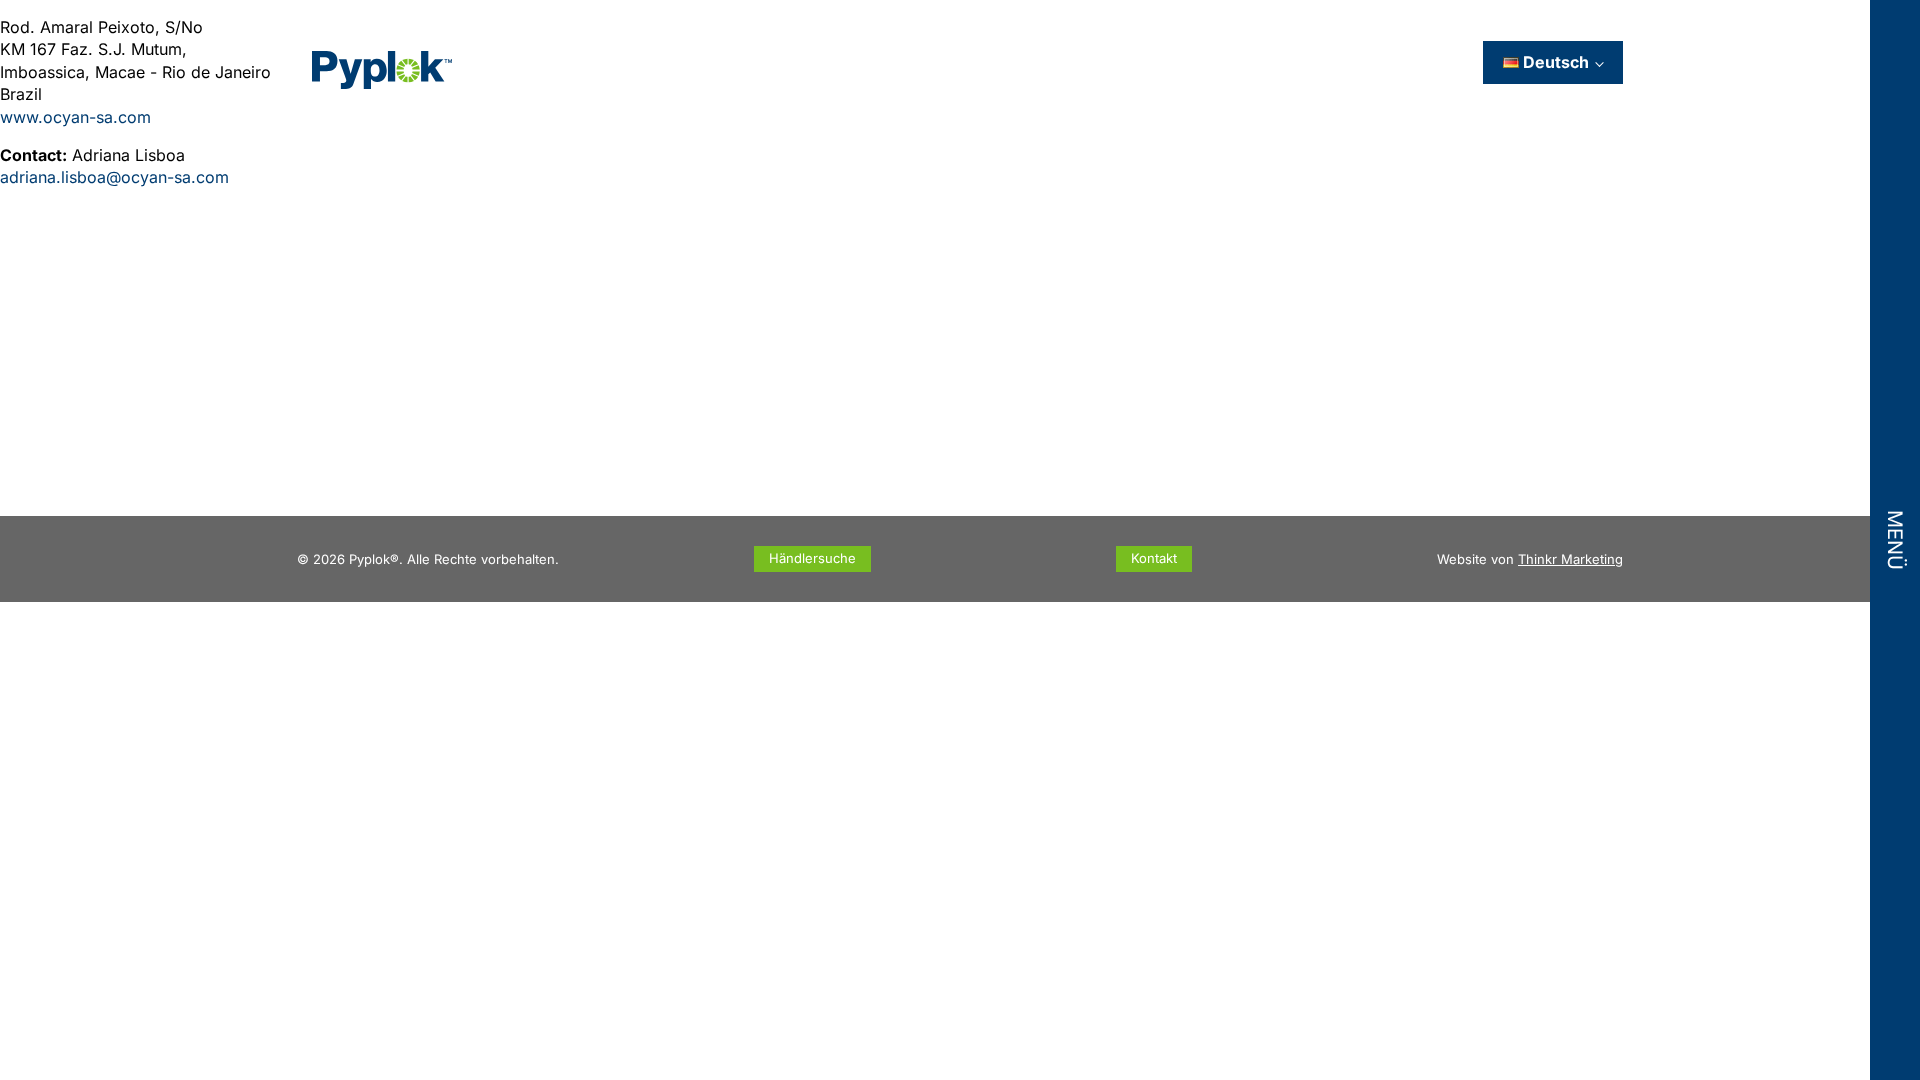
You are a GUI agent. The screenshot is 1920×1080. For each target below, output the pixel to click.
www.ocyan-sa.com (75, 117)
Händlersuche (812, 558)
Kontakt (1154, 558)
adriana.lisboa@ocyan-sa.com (114, 177)
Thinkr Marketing (1570, 559)
